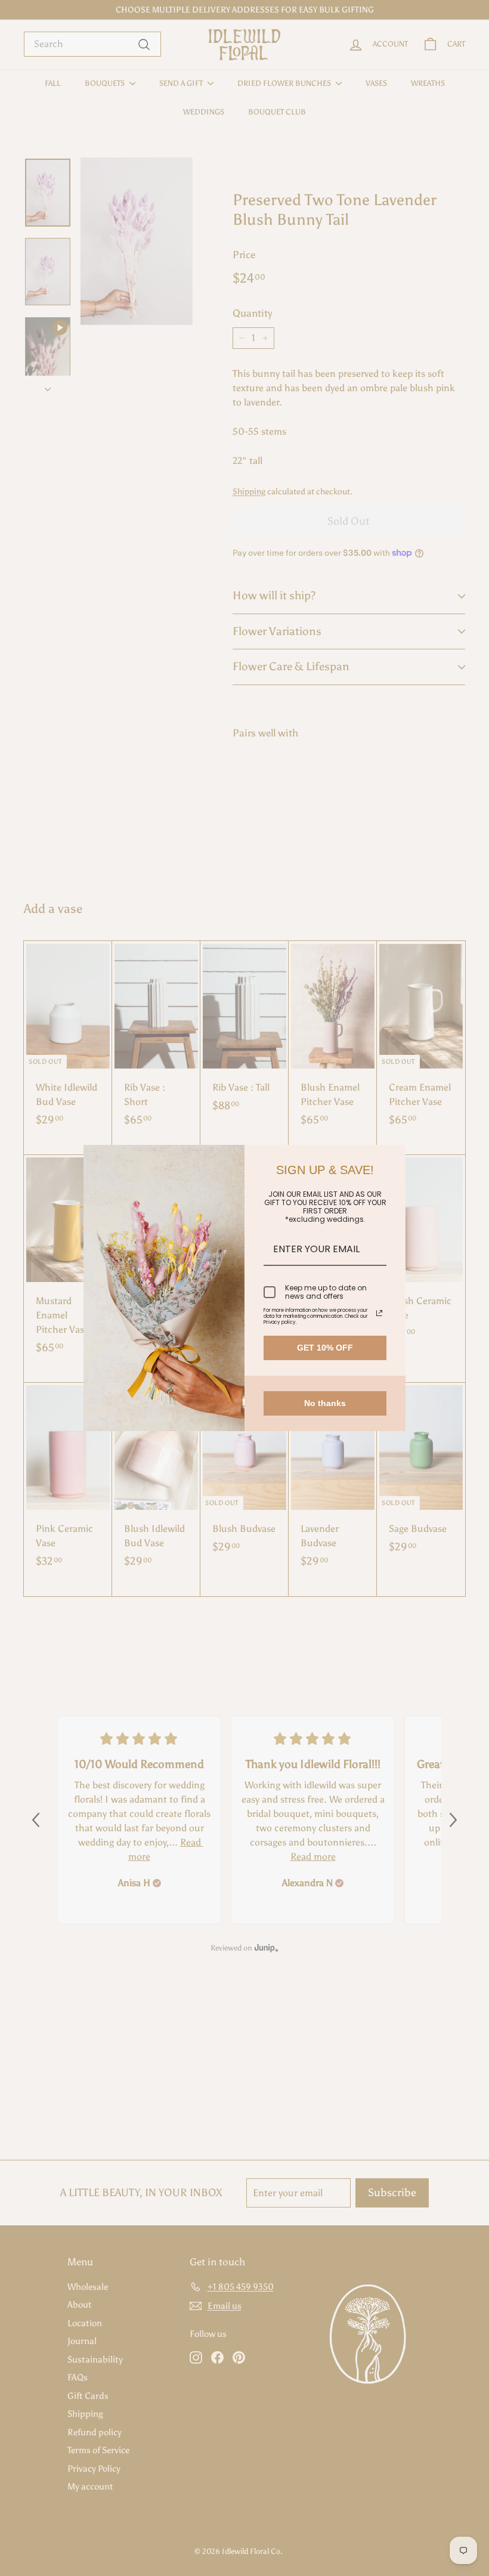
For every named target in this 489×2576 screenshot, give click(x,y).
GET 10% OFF (325, 1348)
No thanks (325, 1403)
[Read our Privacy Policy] (379, 1313)
